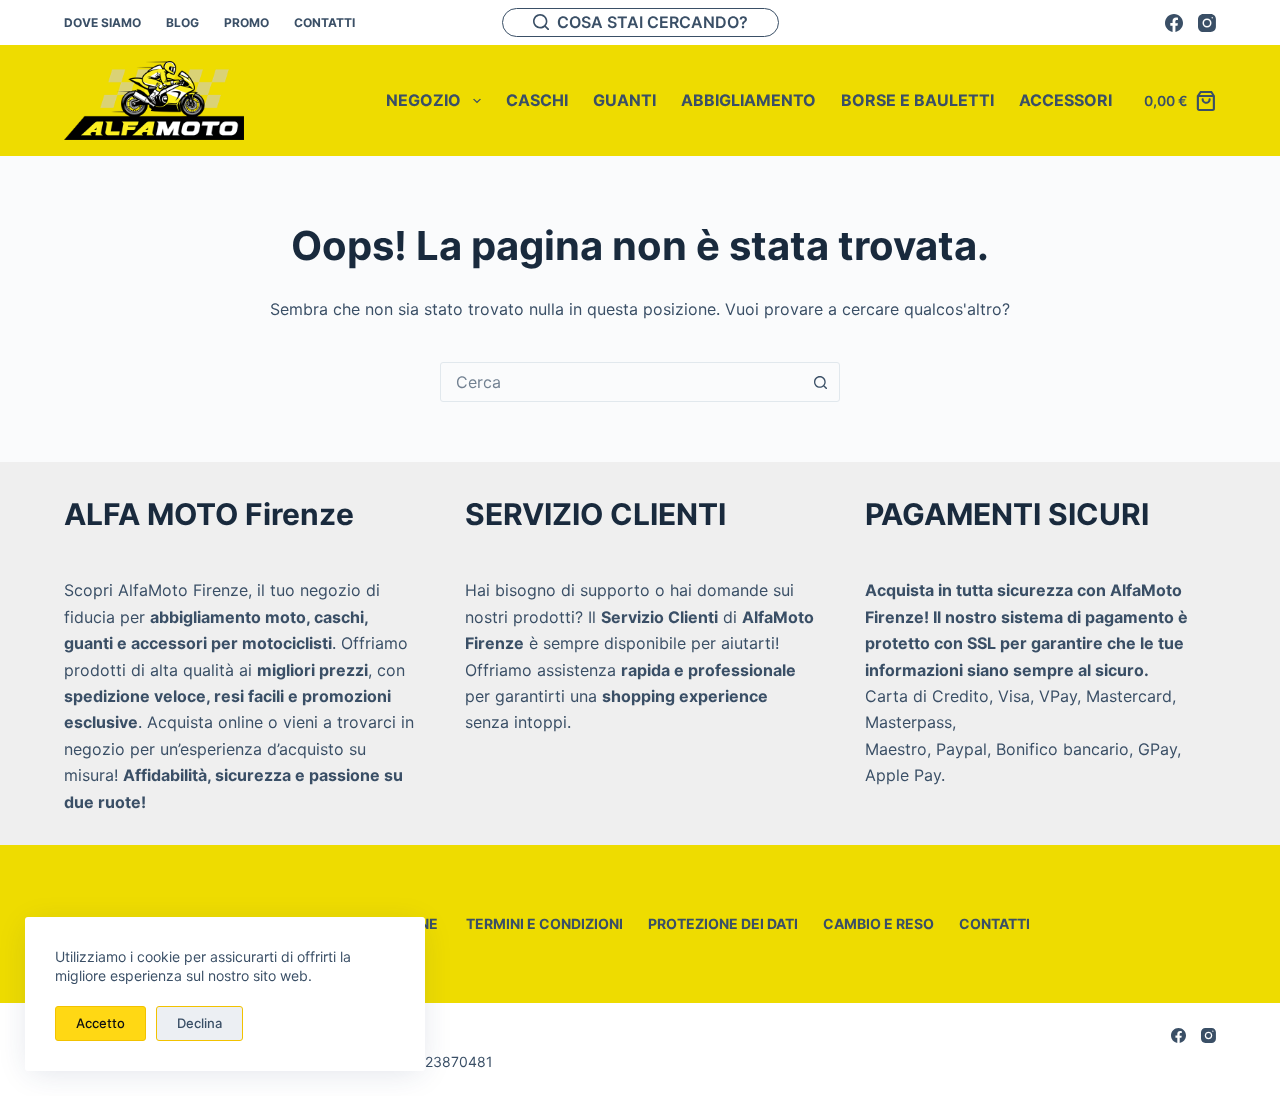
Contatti (324, 22)
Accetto (100, 1023)
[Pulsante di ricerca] (820, 382)
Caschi (537, 100)
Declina (199, 1023)
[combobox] (621, 382)
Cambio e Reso (878, 923)
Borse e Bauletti (917, 100)
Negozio (423, 100)
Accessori (1065, 100)
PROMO (246, 22)
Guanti (624, 100)
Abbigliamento (748, 100)
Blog (182, 22)
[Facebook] (1174, 23)
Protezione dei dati (723, 923)
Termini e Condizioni (543, 923)
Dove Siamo (102, 22)
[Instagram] (1207, 23)
